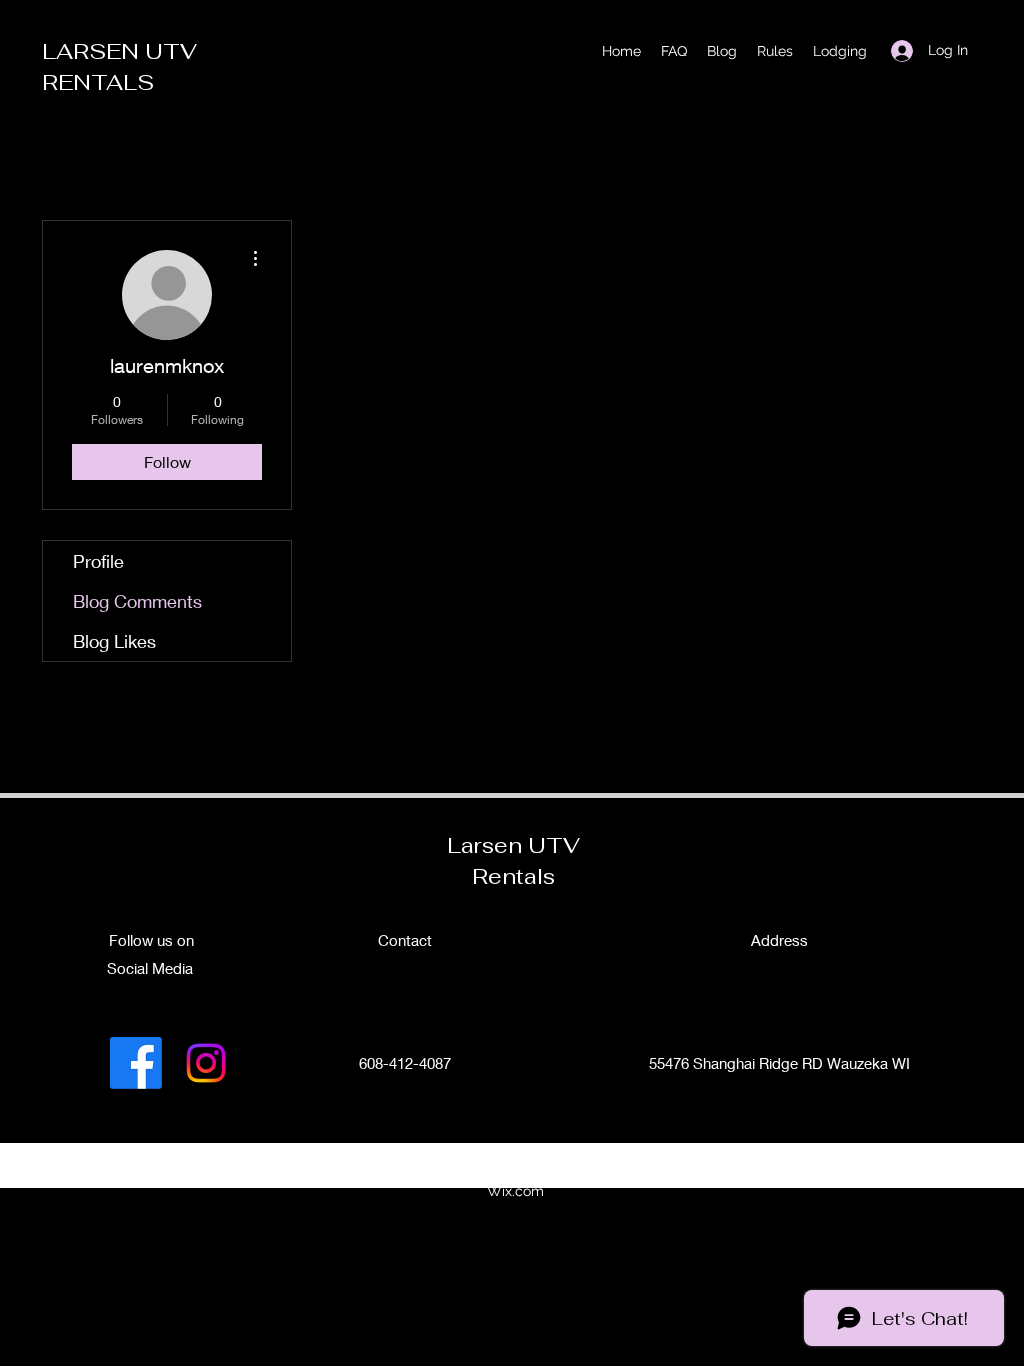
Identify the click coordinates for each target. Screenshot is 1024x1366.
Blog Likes (114, 641)
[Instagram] (206, 1063)
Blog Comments (137, 601)
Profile (98, 561)
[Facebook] (136, 1063)
